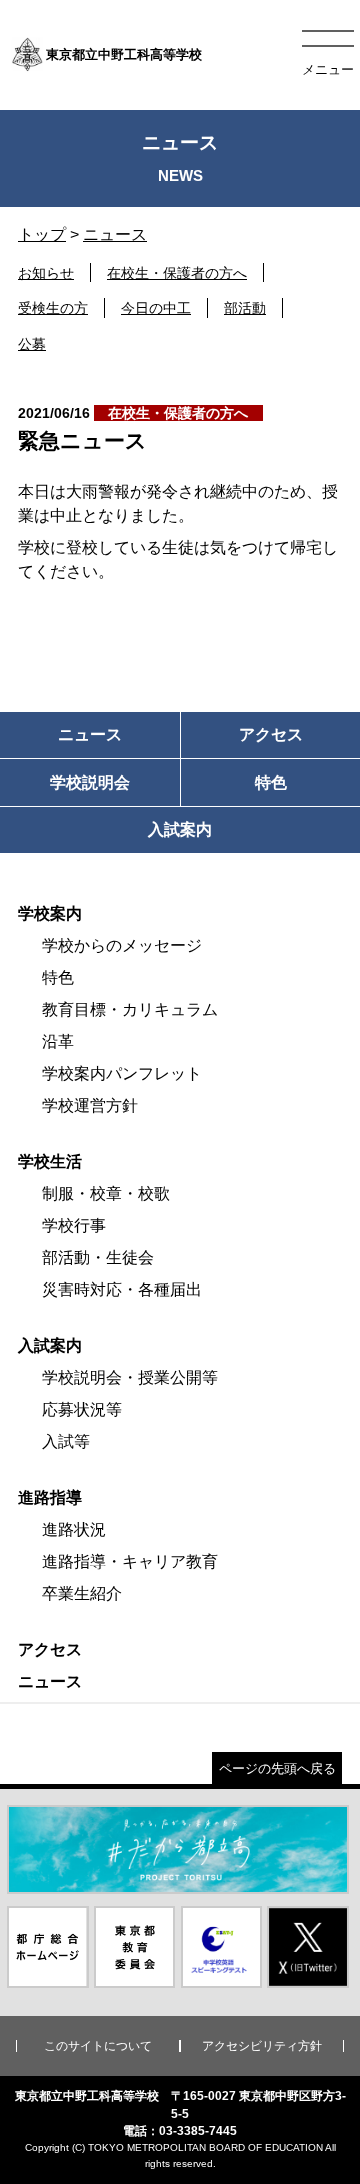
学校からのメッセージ (122, 945)
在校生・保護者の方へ (177, 273)
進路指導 (50, 1497)
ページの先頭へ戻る (277, 1768)
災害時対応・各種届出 (122, 1289)
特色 (58, 977)
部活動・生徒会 (98, 1257)
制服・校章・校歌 (106, 1193)
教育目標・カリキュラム (130, 1009)
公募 (32, 344)
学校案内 (50, 913)
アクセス (50, 1649)
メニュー (328, 69)
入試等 (66, 1441)
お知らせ (46, 273)
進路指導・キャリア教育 (130, 1561)
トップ (42, 234)
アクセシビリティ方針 (262, 2046)
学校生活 (50, 1161)
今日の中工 (156, 308)
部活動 (245, 308)
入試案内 (50, 1345)
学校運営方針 (90, 1105)
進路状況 (74, 1529)
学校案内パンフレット (122, 1073)
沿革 (58, 1041)
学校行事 (74, 1225)
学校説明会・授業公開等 (130, 1377)
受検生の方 (53, 308)
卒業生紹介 (82, 1593)
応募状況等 (82, 1409)
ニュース (115, 234)
